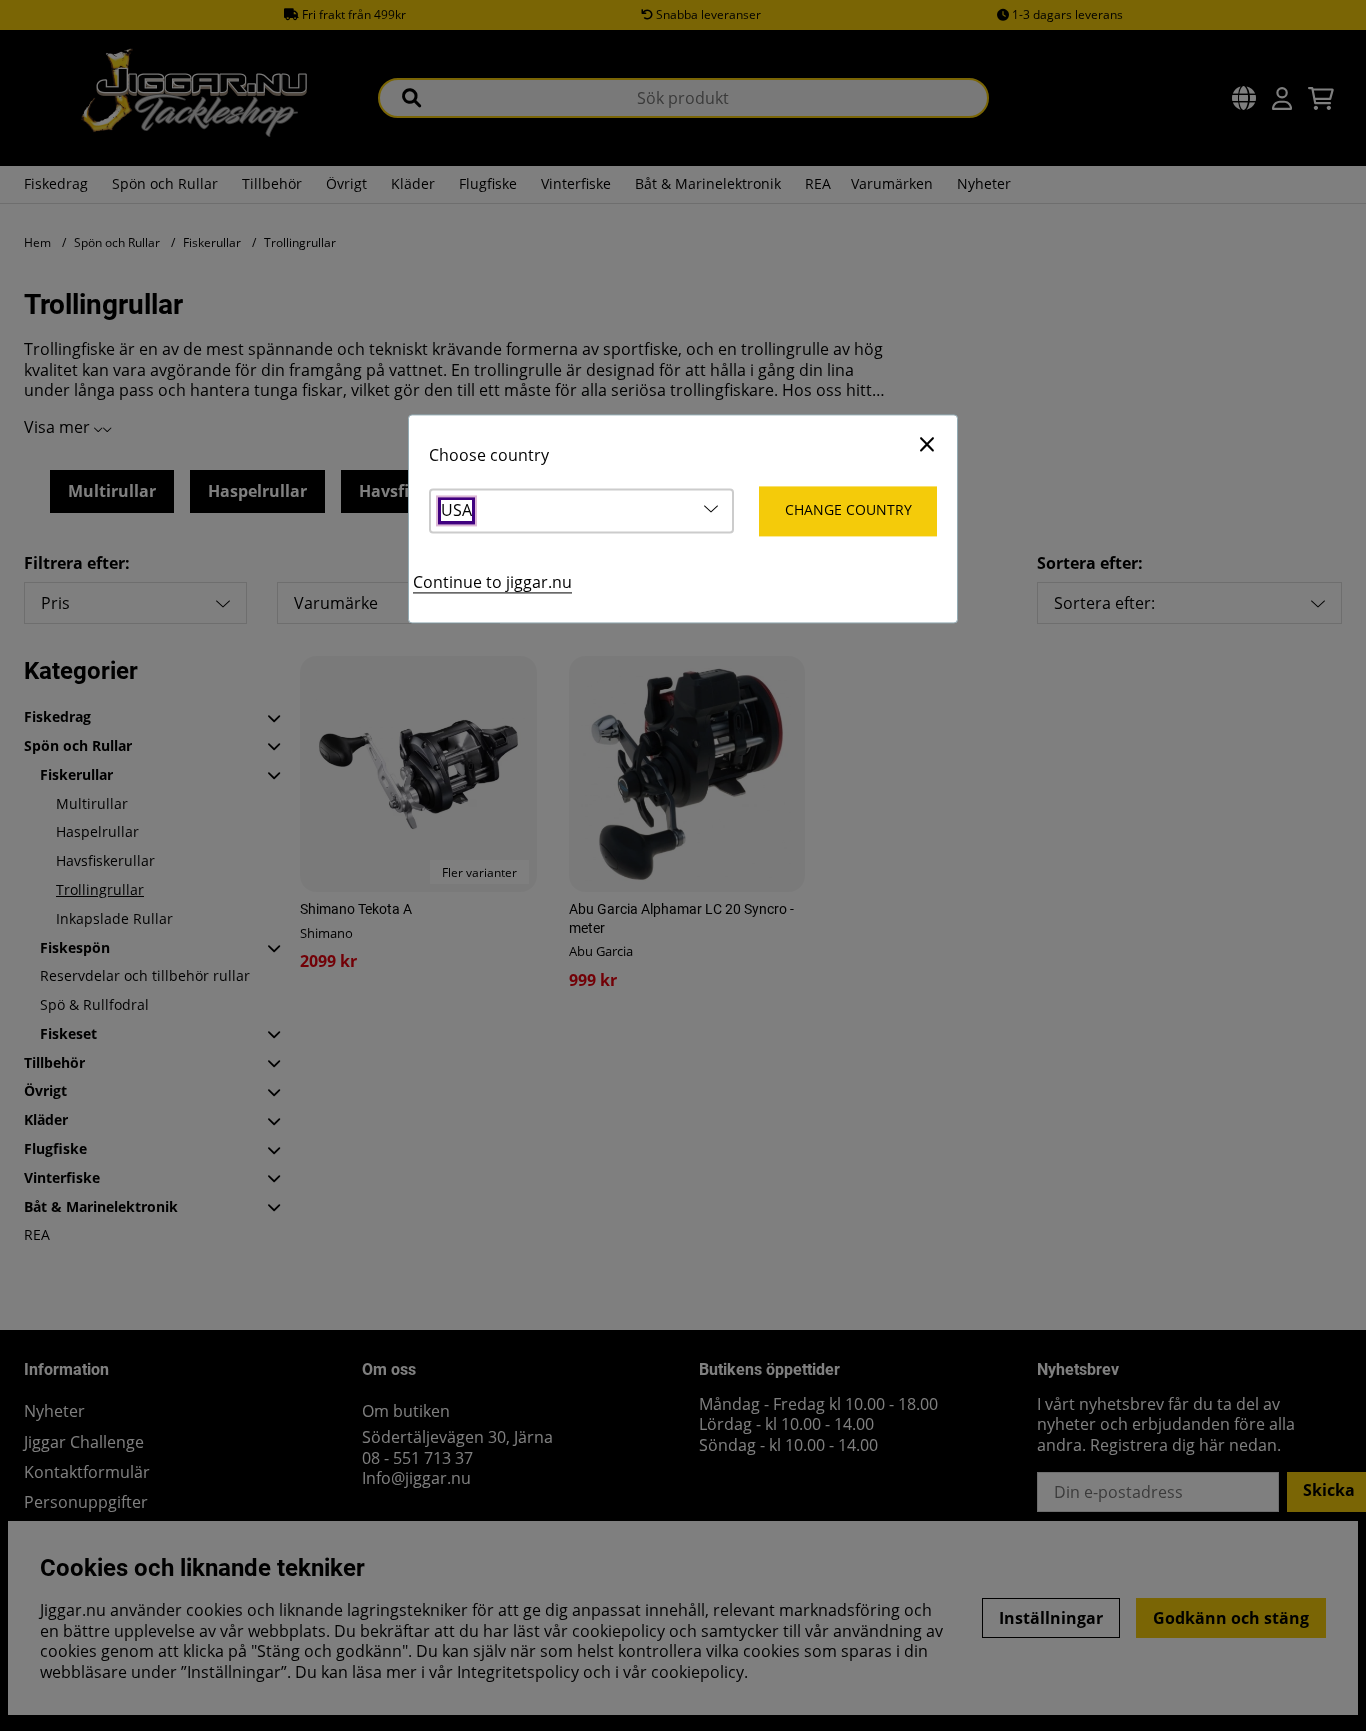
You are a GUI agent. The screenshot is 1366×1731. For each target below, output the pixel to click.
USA (456, 511)
